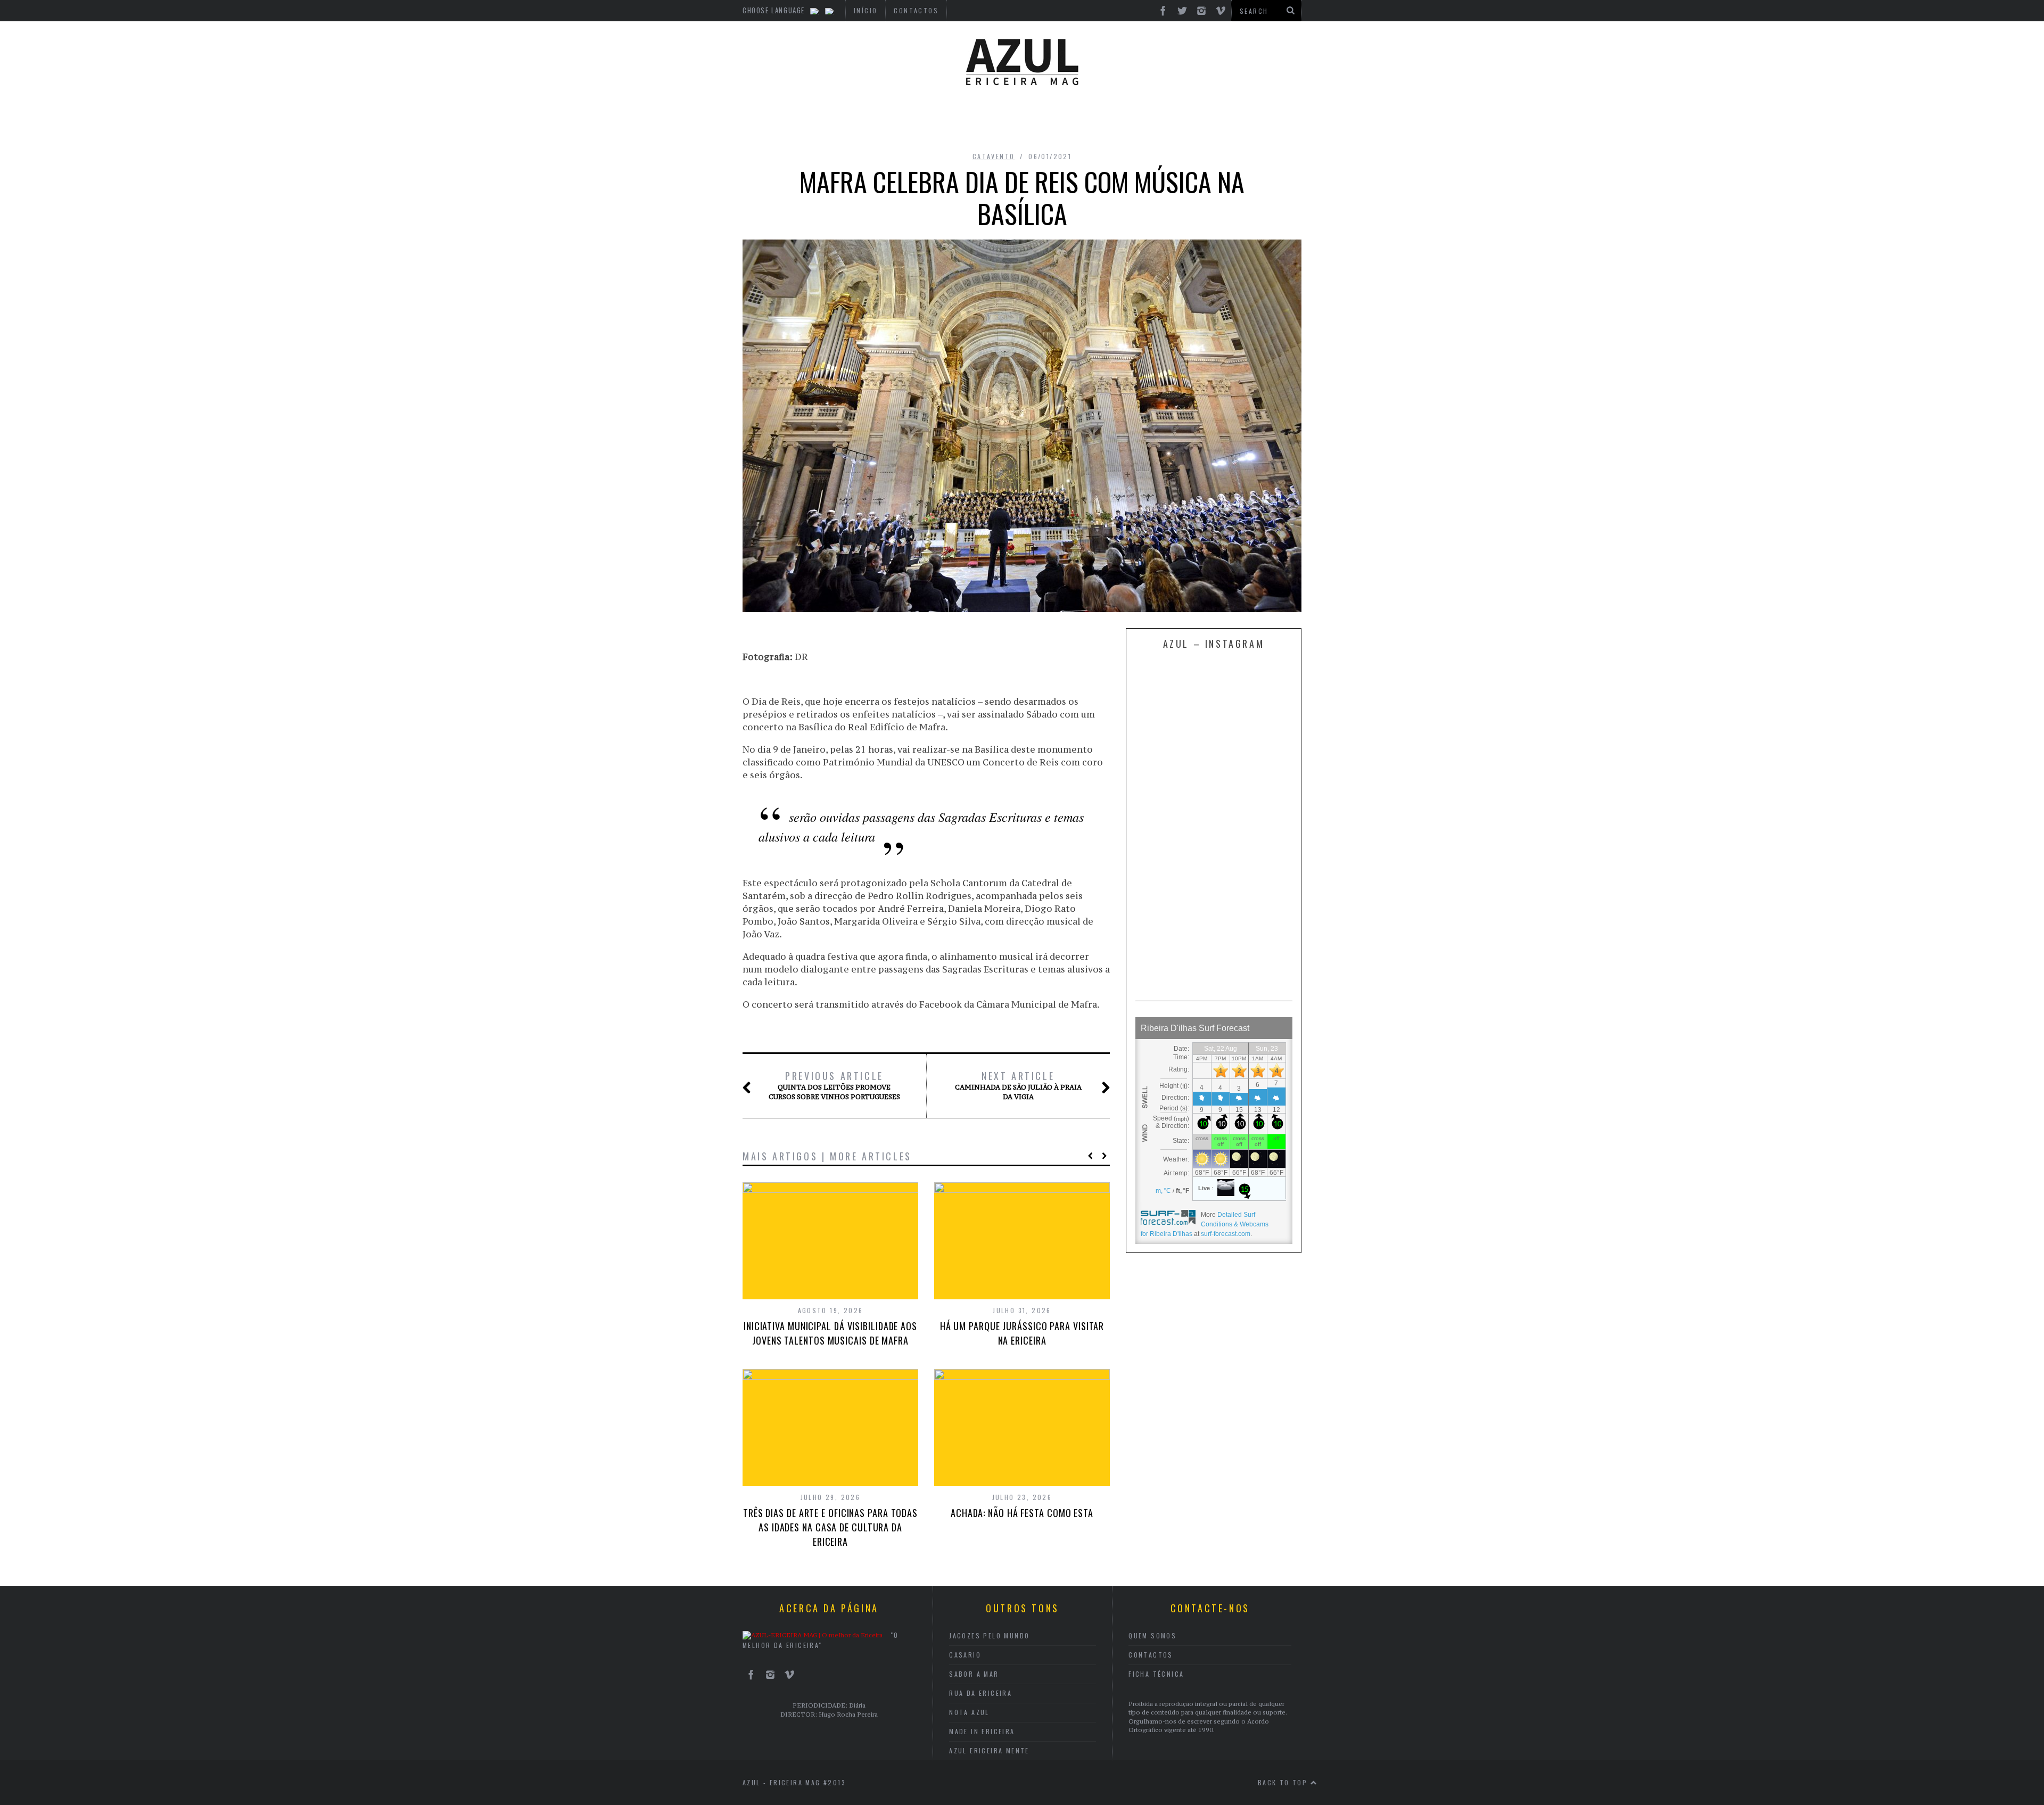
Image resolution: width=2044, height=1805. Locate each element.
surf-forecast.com (1226, 1234)
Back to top (1284, 1782)
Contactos (1151, 1655)
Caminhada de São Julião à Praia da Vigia (1018, 1085)
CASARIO (965, 1655)
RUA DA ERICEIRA (980, 1693)
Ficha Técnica (1156, 1674)
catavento (994, 156)
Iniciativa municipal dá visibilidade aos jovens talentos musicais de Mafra (830, 1333)
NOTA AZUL (969, 1712)
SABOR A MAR (974, 1674)
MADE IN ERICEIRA (982, 1731)
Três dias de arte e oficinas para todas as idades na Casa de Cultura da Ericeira (830, 1527)
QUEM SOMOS (1152, 1635)
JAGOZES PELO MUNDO (989, 1635)
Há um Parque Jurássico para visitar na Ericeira (1022, 1333)
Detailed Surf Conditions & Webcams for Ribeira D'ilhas (1205, 1224)
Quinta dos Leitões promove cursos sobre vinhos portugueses (834, 1085)
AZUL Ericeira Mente (989, 1750)
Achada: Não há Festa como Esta (1022, 1513)
